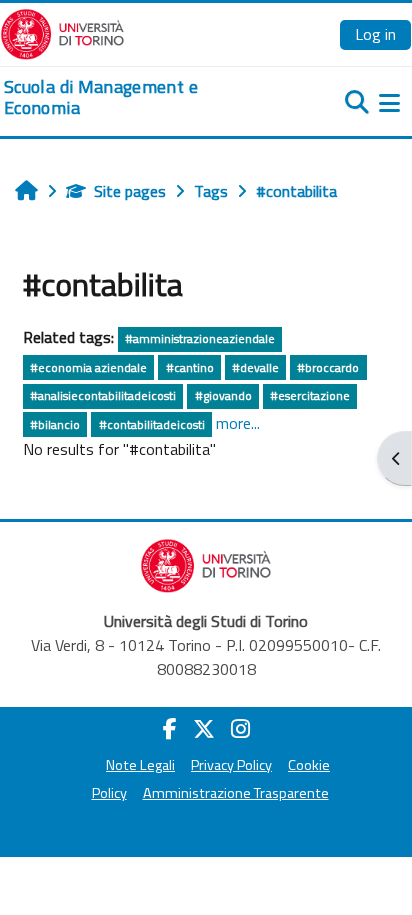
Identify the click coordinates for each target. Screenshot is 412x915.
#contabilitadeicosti (152, 424)
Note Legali (140, 765)
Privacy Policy (231, 765)
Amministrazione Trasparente (236, 793)
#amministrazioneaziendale (200, 338)
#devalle (255, 367)
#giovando (223, 395)
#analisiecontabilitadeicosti (103, 395)
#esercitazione (310, 395)
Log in (375, 34)
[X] (204, 729)
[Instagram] (240, 729)
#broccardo (328, 367)
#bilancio (55, 424)
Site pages (130, 191)
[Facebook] (170, 729)
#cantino (190, 367)
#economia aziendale (88, 367)
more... (238, 423)
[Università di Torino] (62, 32)
